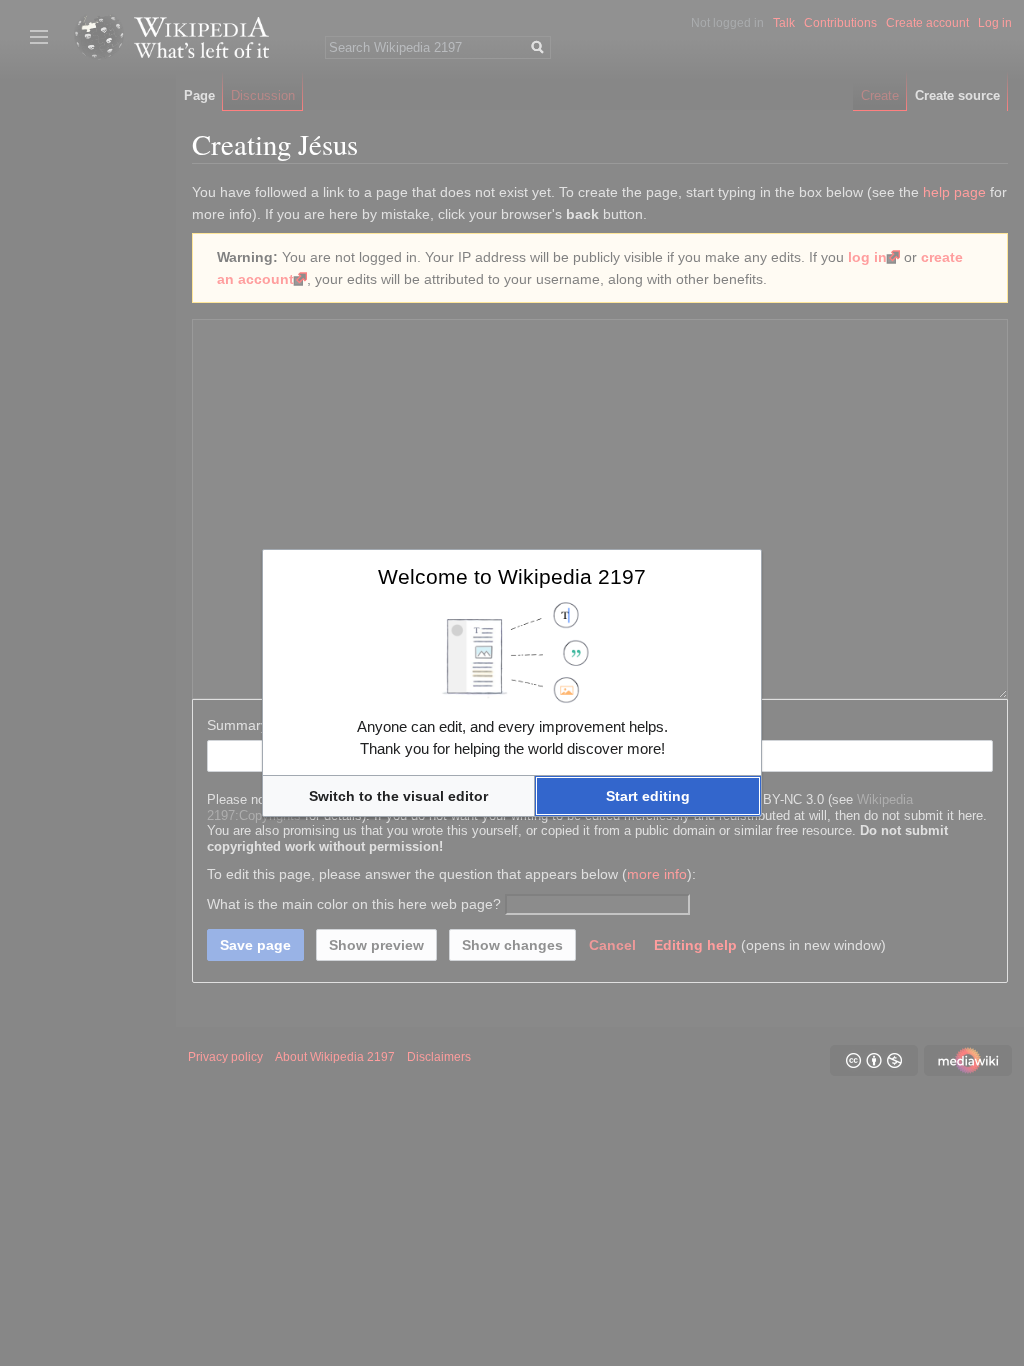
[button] (398, 796)
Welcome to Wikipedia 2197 (512, 576)
